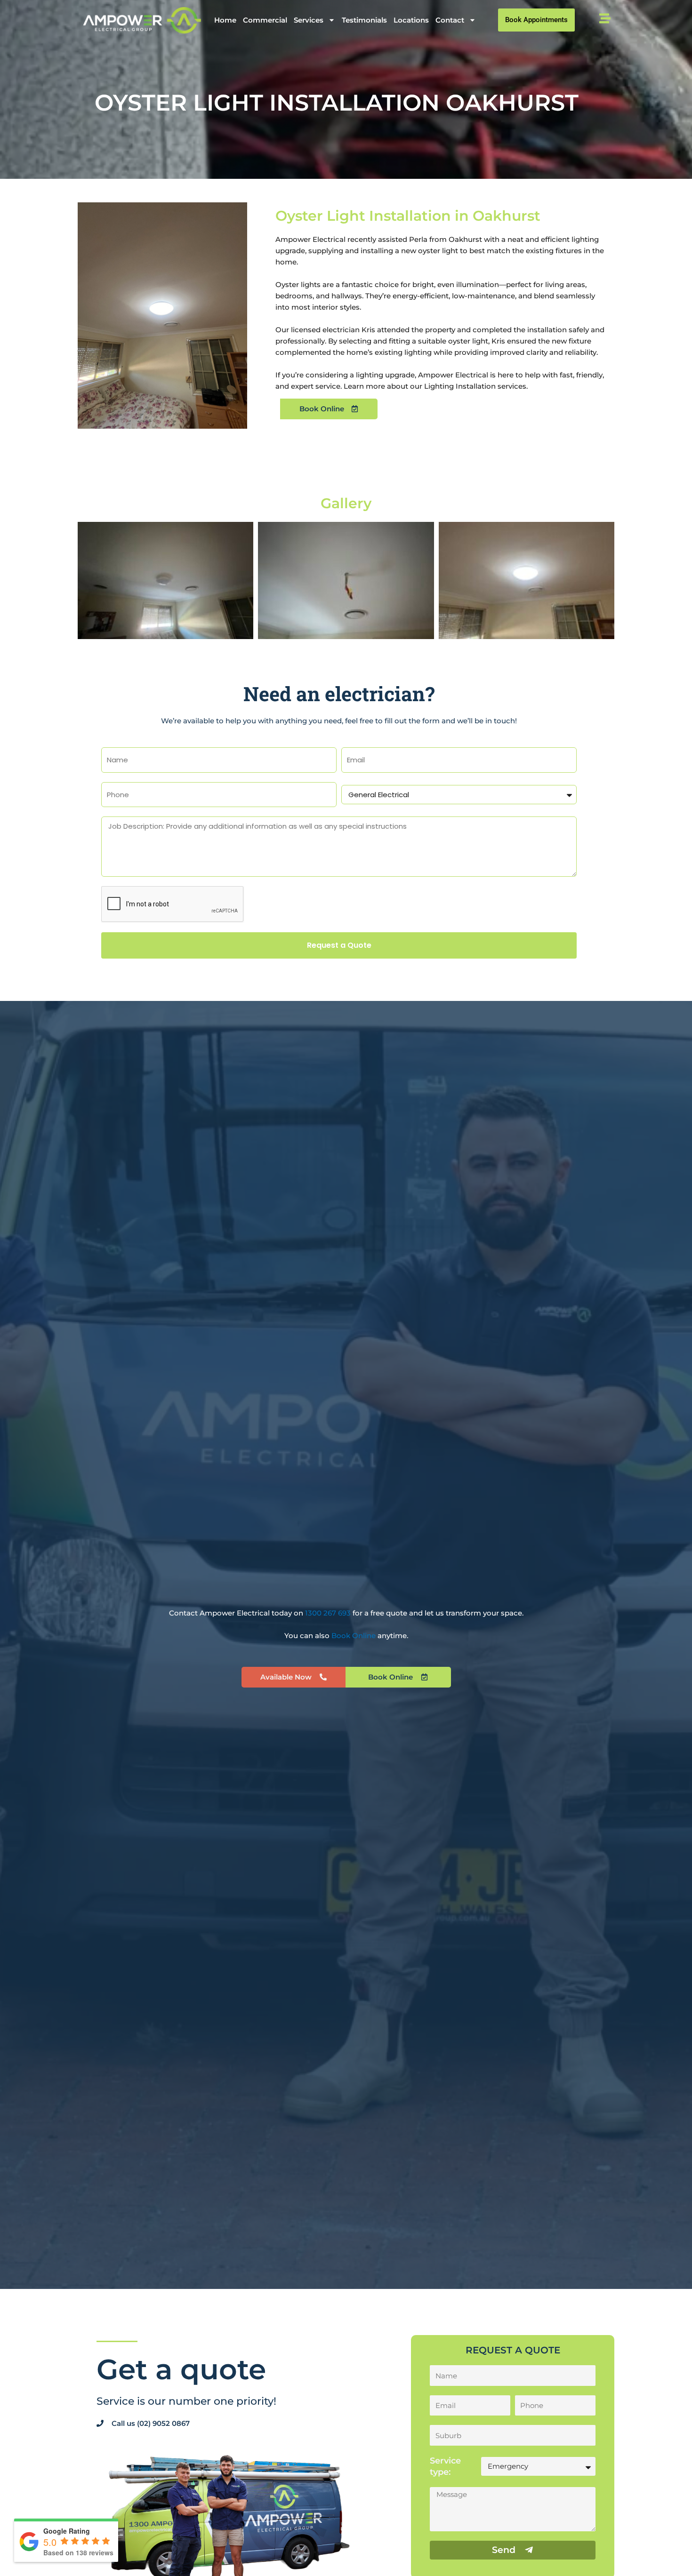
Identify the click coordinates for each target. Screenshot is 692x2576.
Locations (411, 20)
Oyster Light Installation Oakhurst (337, 103)
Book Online (354, 1636)
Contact (450, 20)
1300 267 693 (329, 1613)
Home (225, 20)
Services (309, 20)
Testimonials (364, 20)
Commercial (265, 20)
